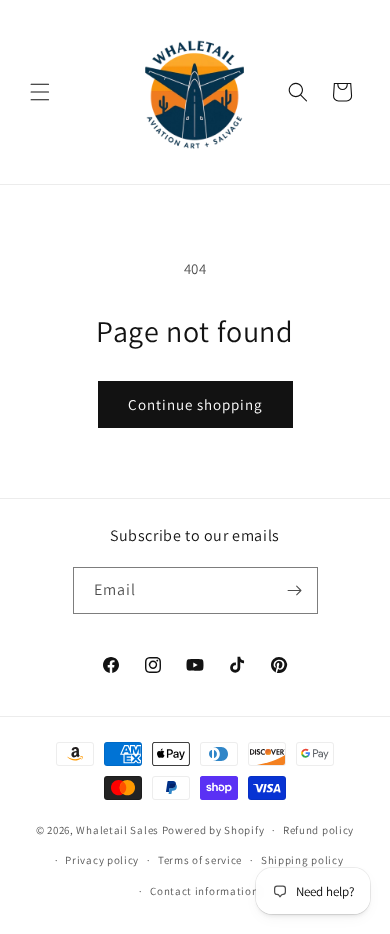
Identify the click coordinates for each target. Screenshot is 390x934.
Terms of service (200, 860)
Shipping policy (302, 860)
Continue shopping (195, 404)
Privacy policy (102, 860)
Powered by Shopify (213, 830)
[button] (40, 92)
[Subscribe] (295, 590)
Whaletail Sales (117, 830)
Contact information (204, 891)
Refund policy (318, 830)
